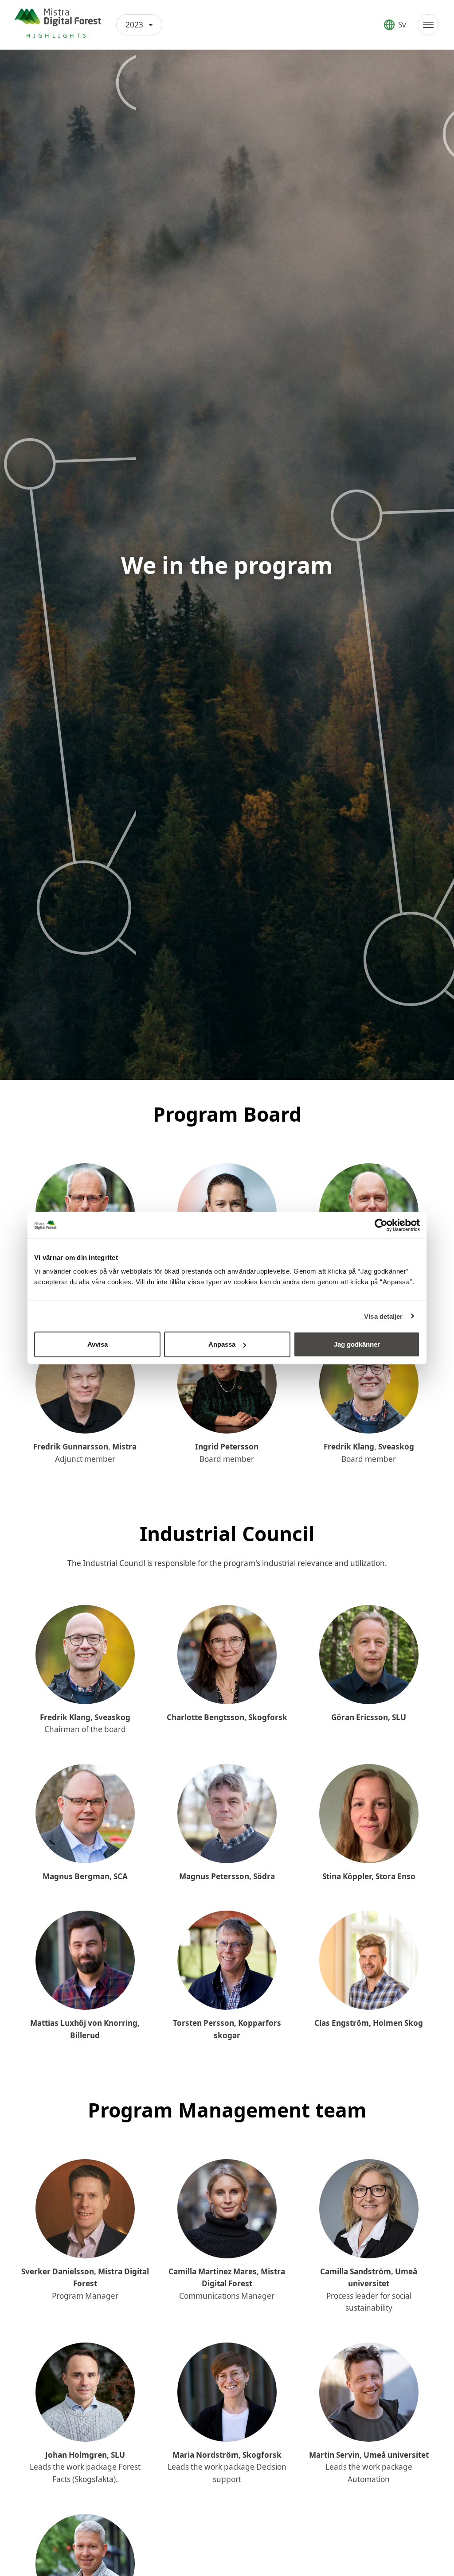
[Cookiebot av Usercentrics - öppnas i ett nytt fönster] (381, 1225)
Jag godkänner (357, 1344)
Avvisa (98, 1344)
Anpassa (222, 1344)
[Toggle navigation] (428, 25)
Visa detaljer (383, 1316)
